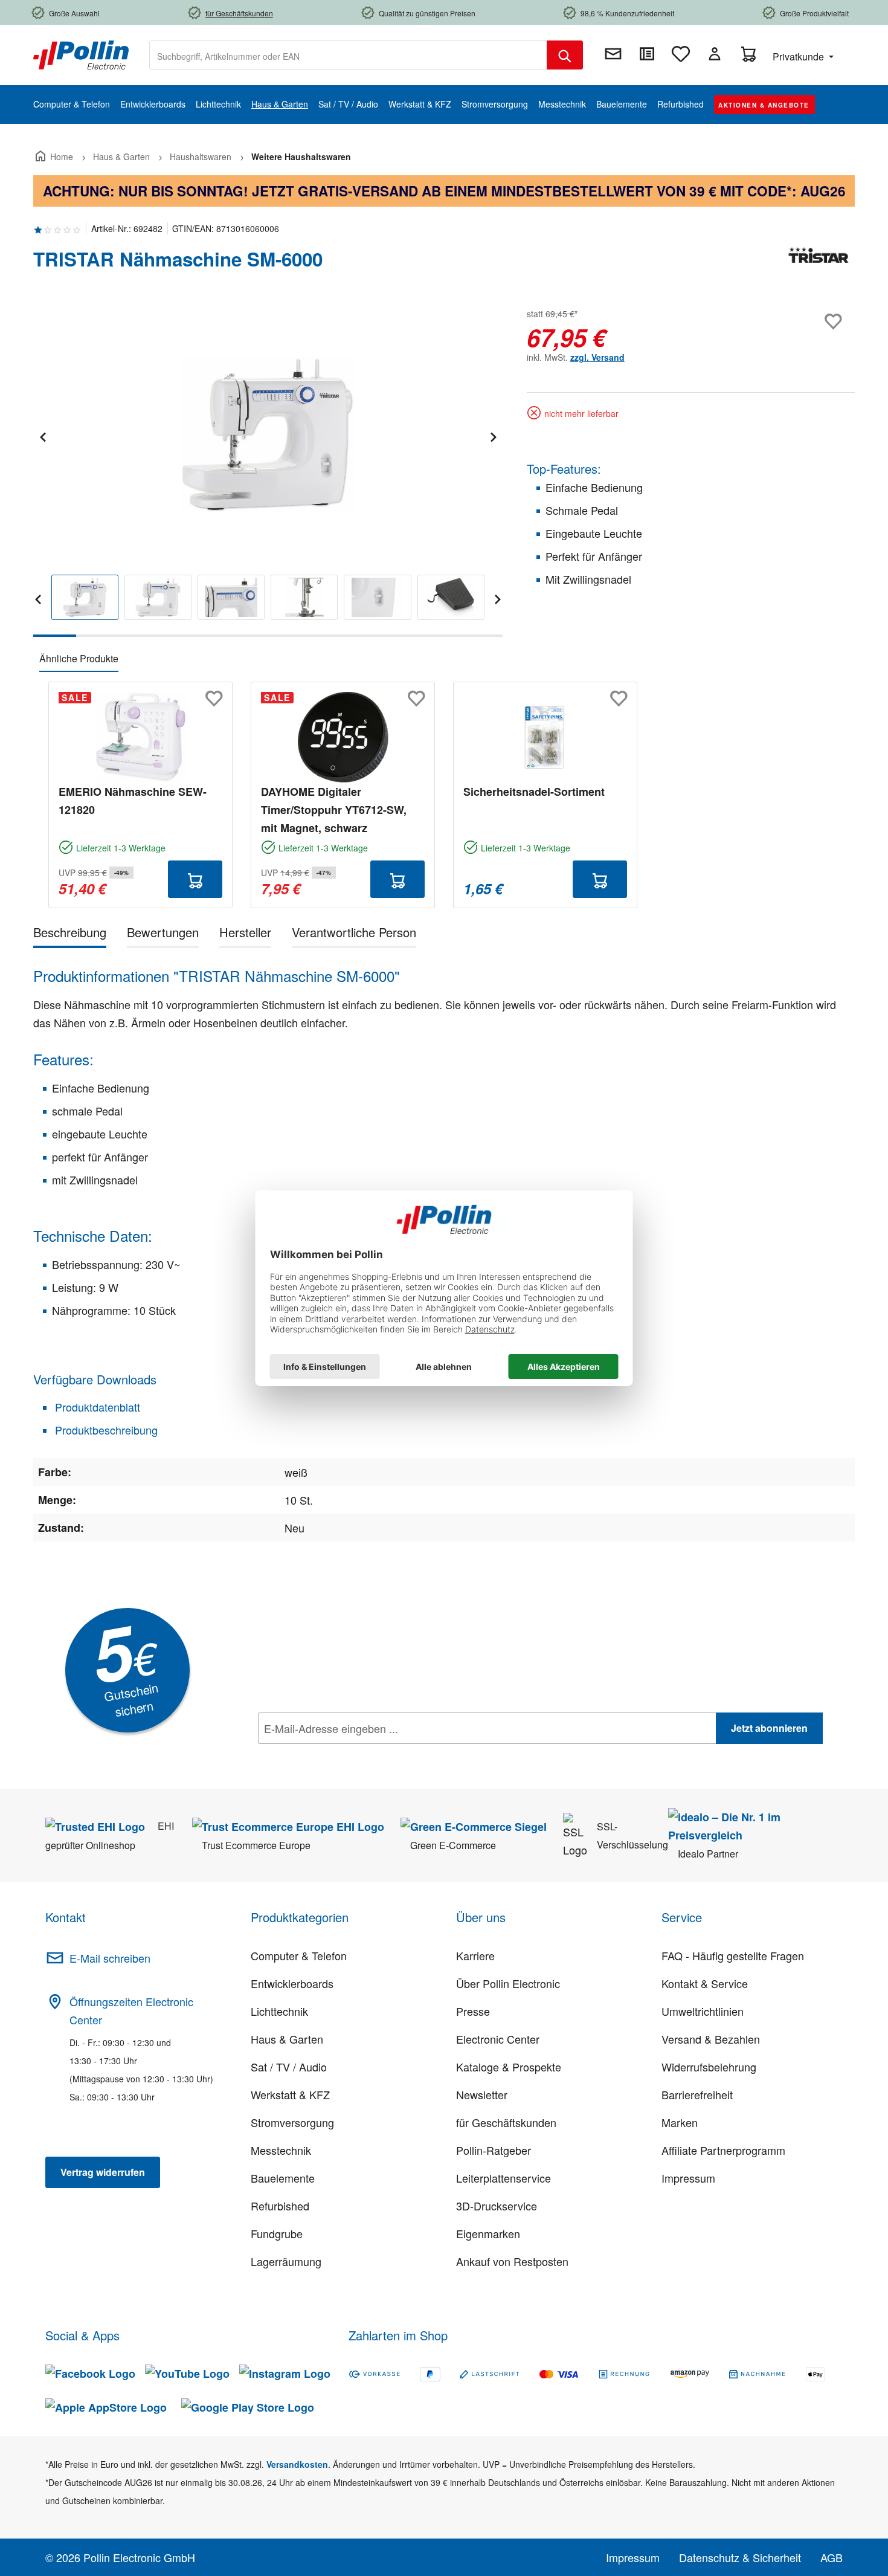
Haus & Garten (287, 2039)
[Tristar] (819, 264)
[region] (268, 471)
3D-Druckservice (497, 2206)
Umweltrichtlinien (703, 2011)
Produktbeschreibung (105, 1430)
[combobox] (348, 55)
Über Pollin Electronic (508, 1983)
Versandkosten (297, 2464)
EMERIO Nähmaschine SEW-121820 (133, 801)
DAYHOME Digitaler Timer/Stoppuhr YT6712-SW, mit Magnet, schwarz (334, 810)
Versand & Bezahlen (711, 2039)
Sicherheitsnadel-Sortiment (534, 792)
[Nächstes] (493, 435)
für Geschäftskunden (506, 2122)
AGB (832, 2557)
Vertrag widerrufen (103, 2172)
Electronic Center (498, 2039)
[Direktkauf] (647, 54)
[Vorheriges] (42, 435)
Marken (680, 2122)
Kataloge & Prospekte (509, 2067)
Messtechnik (281, 2150)
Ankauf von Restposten (512, 2261)
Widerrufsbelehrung (709, 2067)
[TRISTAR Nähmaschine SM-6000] (268, 435)
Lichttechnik (279, 2011)
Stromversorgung (292, 2122)
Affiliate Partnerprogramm (723, 2150)
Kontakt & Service (705, 1983)
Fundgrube (277, 2233)
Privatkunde (800, 56)
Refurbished (280, 2206)
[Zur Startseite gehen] (81, 54)
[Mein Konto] (715, 54)
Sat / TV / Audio (289, 2067)
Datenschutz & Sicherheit (740, 2557)
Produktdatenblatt (96, 1407)
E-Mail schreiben (110, 1958)
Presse (473, 2011)
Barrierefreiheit (697, 2094)
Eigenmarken (488, 2233)
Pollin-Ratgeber (494, 2150)
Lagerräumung (286, 2261)
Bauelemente (283, 2178)
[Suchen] (565, 55)
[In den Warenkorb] (195, 879)
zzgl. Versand (597, 357)
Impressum (688, 2178)
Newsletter (482, 2094)
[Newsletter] (613, 54)
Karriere (475, 1955)
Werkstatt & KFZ (290, 2094)
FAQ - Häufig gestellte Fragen (733, 1955)
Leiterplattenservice (504, 2178)
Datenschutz (336, 1755)
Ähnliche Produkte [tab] (79, 658)
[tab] (70, 935)
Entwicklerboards (292, 1983)
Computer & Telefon (299, 1955)
